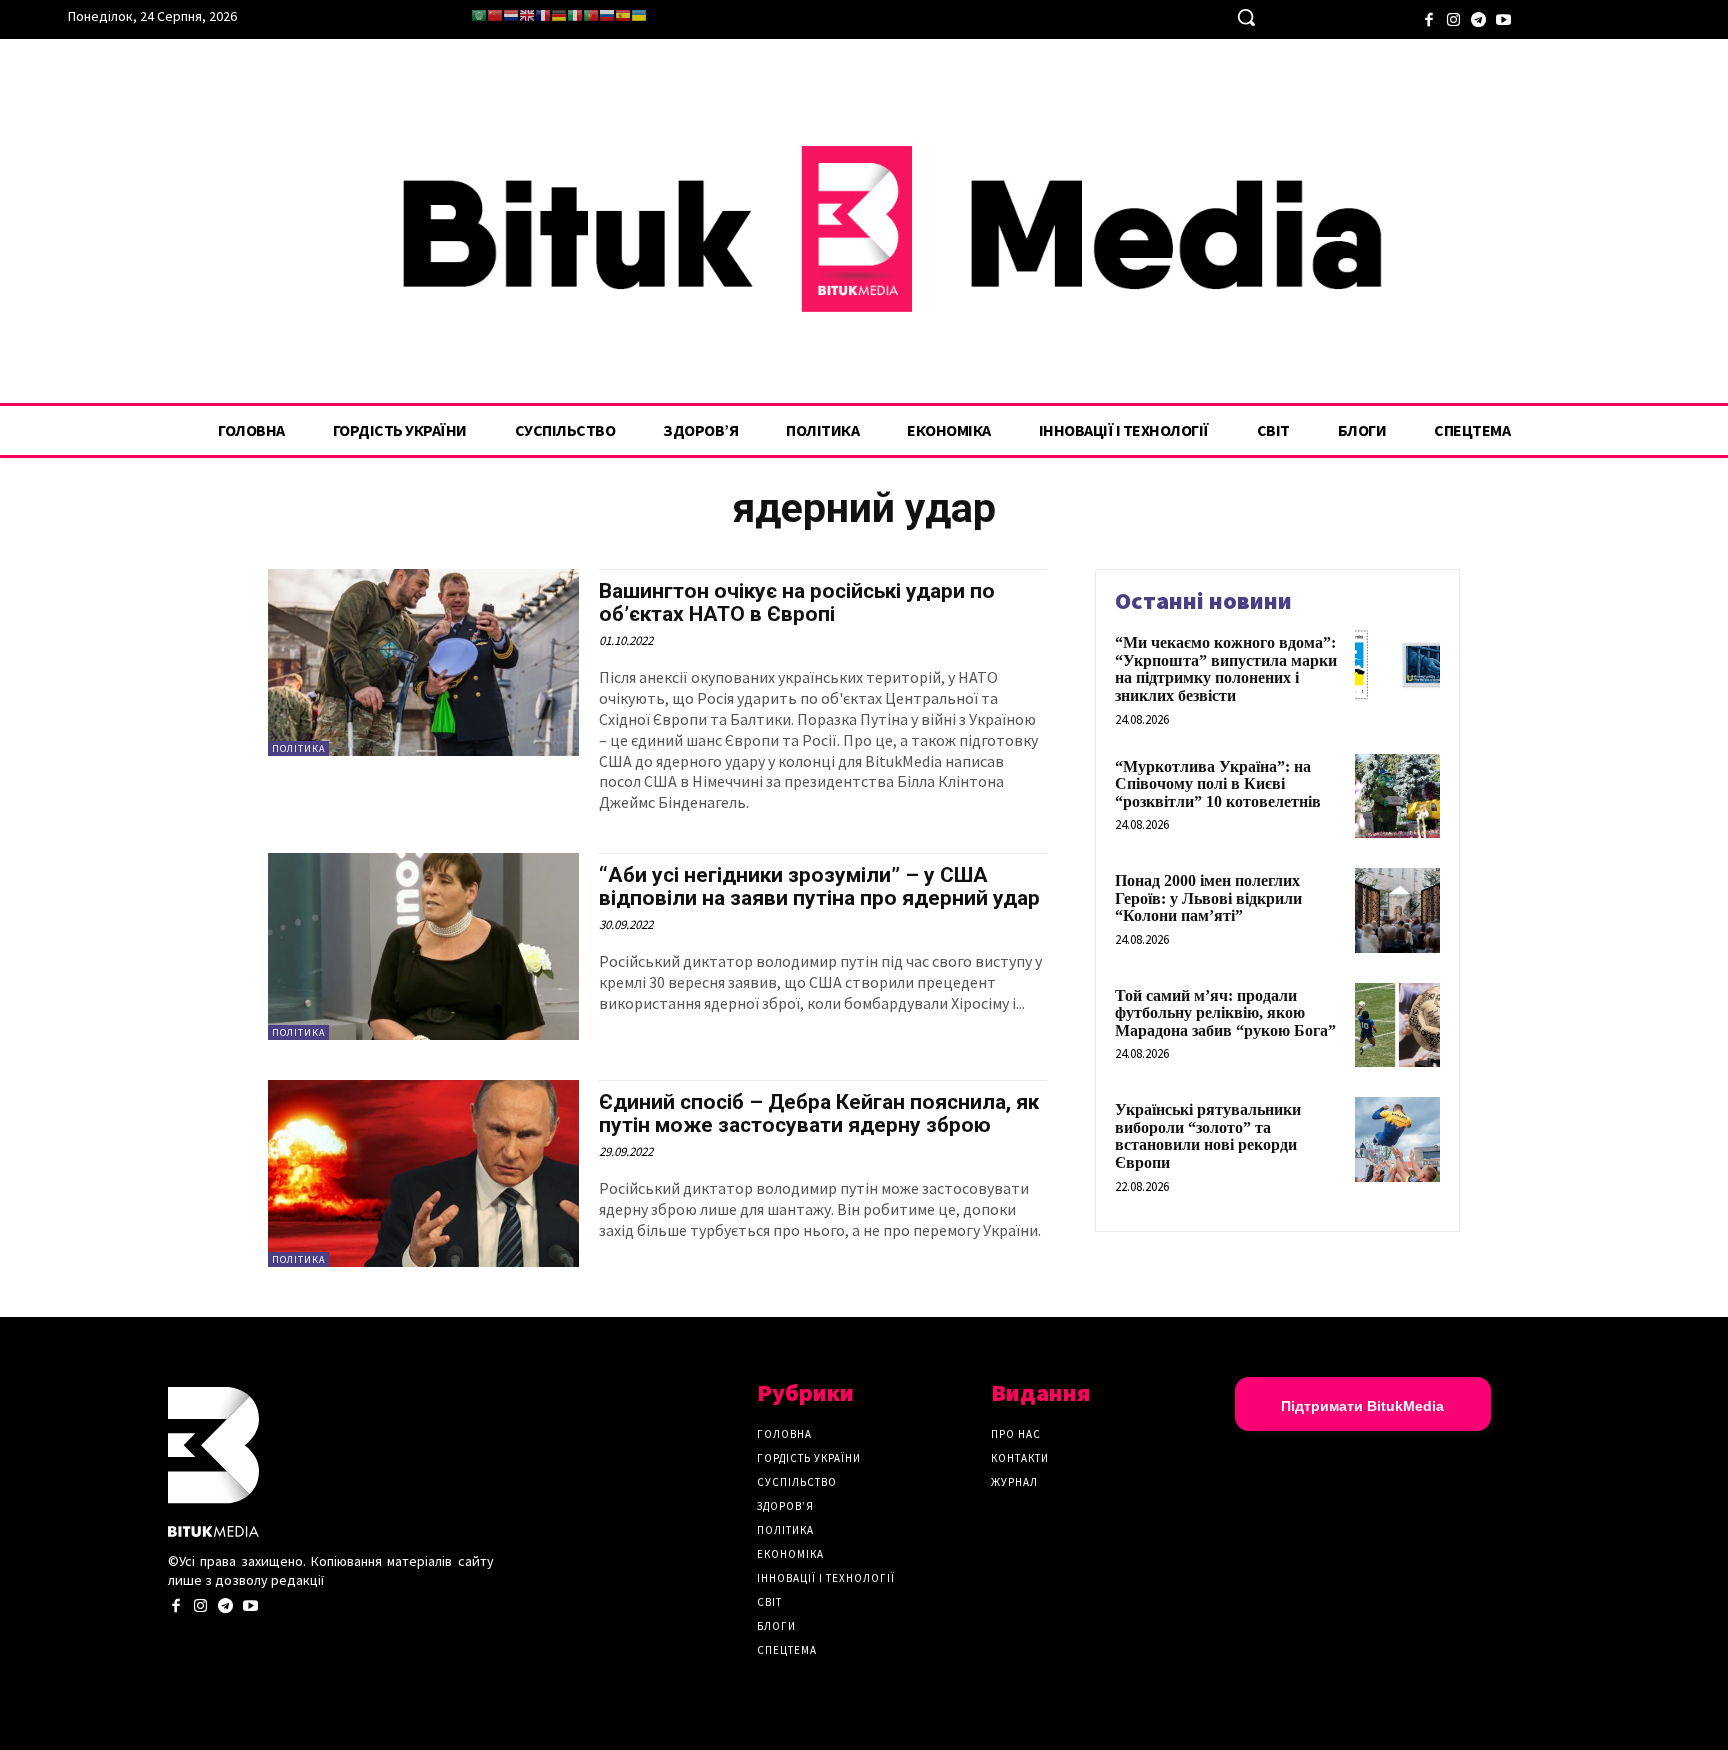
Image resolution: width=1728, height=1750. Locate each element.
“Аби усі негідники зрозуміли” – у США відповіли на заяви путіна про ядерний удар (819, 886)
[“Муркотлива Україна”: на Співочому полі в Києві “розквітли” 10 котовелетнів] (1397, 796)
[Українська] (639, 15)
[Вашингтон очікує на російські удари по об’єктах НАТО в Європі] (423, 662)
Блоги (776, 1626)
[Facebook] (1428, 17)
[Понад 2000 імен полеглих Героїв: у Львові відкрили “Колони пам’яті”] (1397, 910)
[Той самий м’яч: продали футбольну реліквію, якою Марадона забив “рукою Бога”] (1397, 1025)
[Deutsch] (559, 15)
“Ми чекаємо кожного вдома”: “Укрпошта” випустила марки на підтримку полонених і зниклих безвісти (1226, 669)
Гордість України (809, 1458)
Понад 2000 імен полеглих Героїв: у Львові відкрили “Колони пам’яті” (1208, 898)
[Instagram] (1453, 17)
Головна (784, 1434)
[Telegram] (1478, 17)
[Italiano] (575, 15)
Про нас (1016, 1434)
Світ (769, 1602)
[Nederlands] (511, 15)
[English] (527, 15)
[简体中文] (495, 15)
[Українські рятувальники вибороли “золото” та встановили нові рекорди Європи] (1397, 1139)
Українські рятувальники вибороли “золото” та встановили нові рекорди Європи (1208, 1136)
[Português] (591, 15)
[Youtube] (1503, 17)
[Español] (623, 15)
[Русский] (607, 15)
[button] (1246, 17)
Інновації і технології (826, 1578)
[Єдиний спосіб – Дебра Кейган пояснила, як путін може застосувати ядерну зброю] (423, 1173)
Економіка (790, 1554)
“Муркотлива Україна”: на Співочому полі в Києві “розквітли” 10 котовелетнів (1218, 784)
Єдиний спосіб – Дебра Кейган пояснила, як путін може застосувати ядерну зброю (819, 1113)
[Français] (543, 15)
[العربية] (479, 15)
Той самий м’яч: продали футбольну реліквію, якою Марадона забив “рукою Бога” (1225, 1013)
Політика (298, 748)
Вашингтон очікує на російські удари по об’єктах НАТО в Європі (797, 602)
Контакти (1020, 1458)
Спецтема (787, 1650)
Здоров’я (785, 1506)
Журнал (1014, 1482)
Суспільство (797, 1482)
